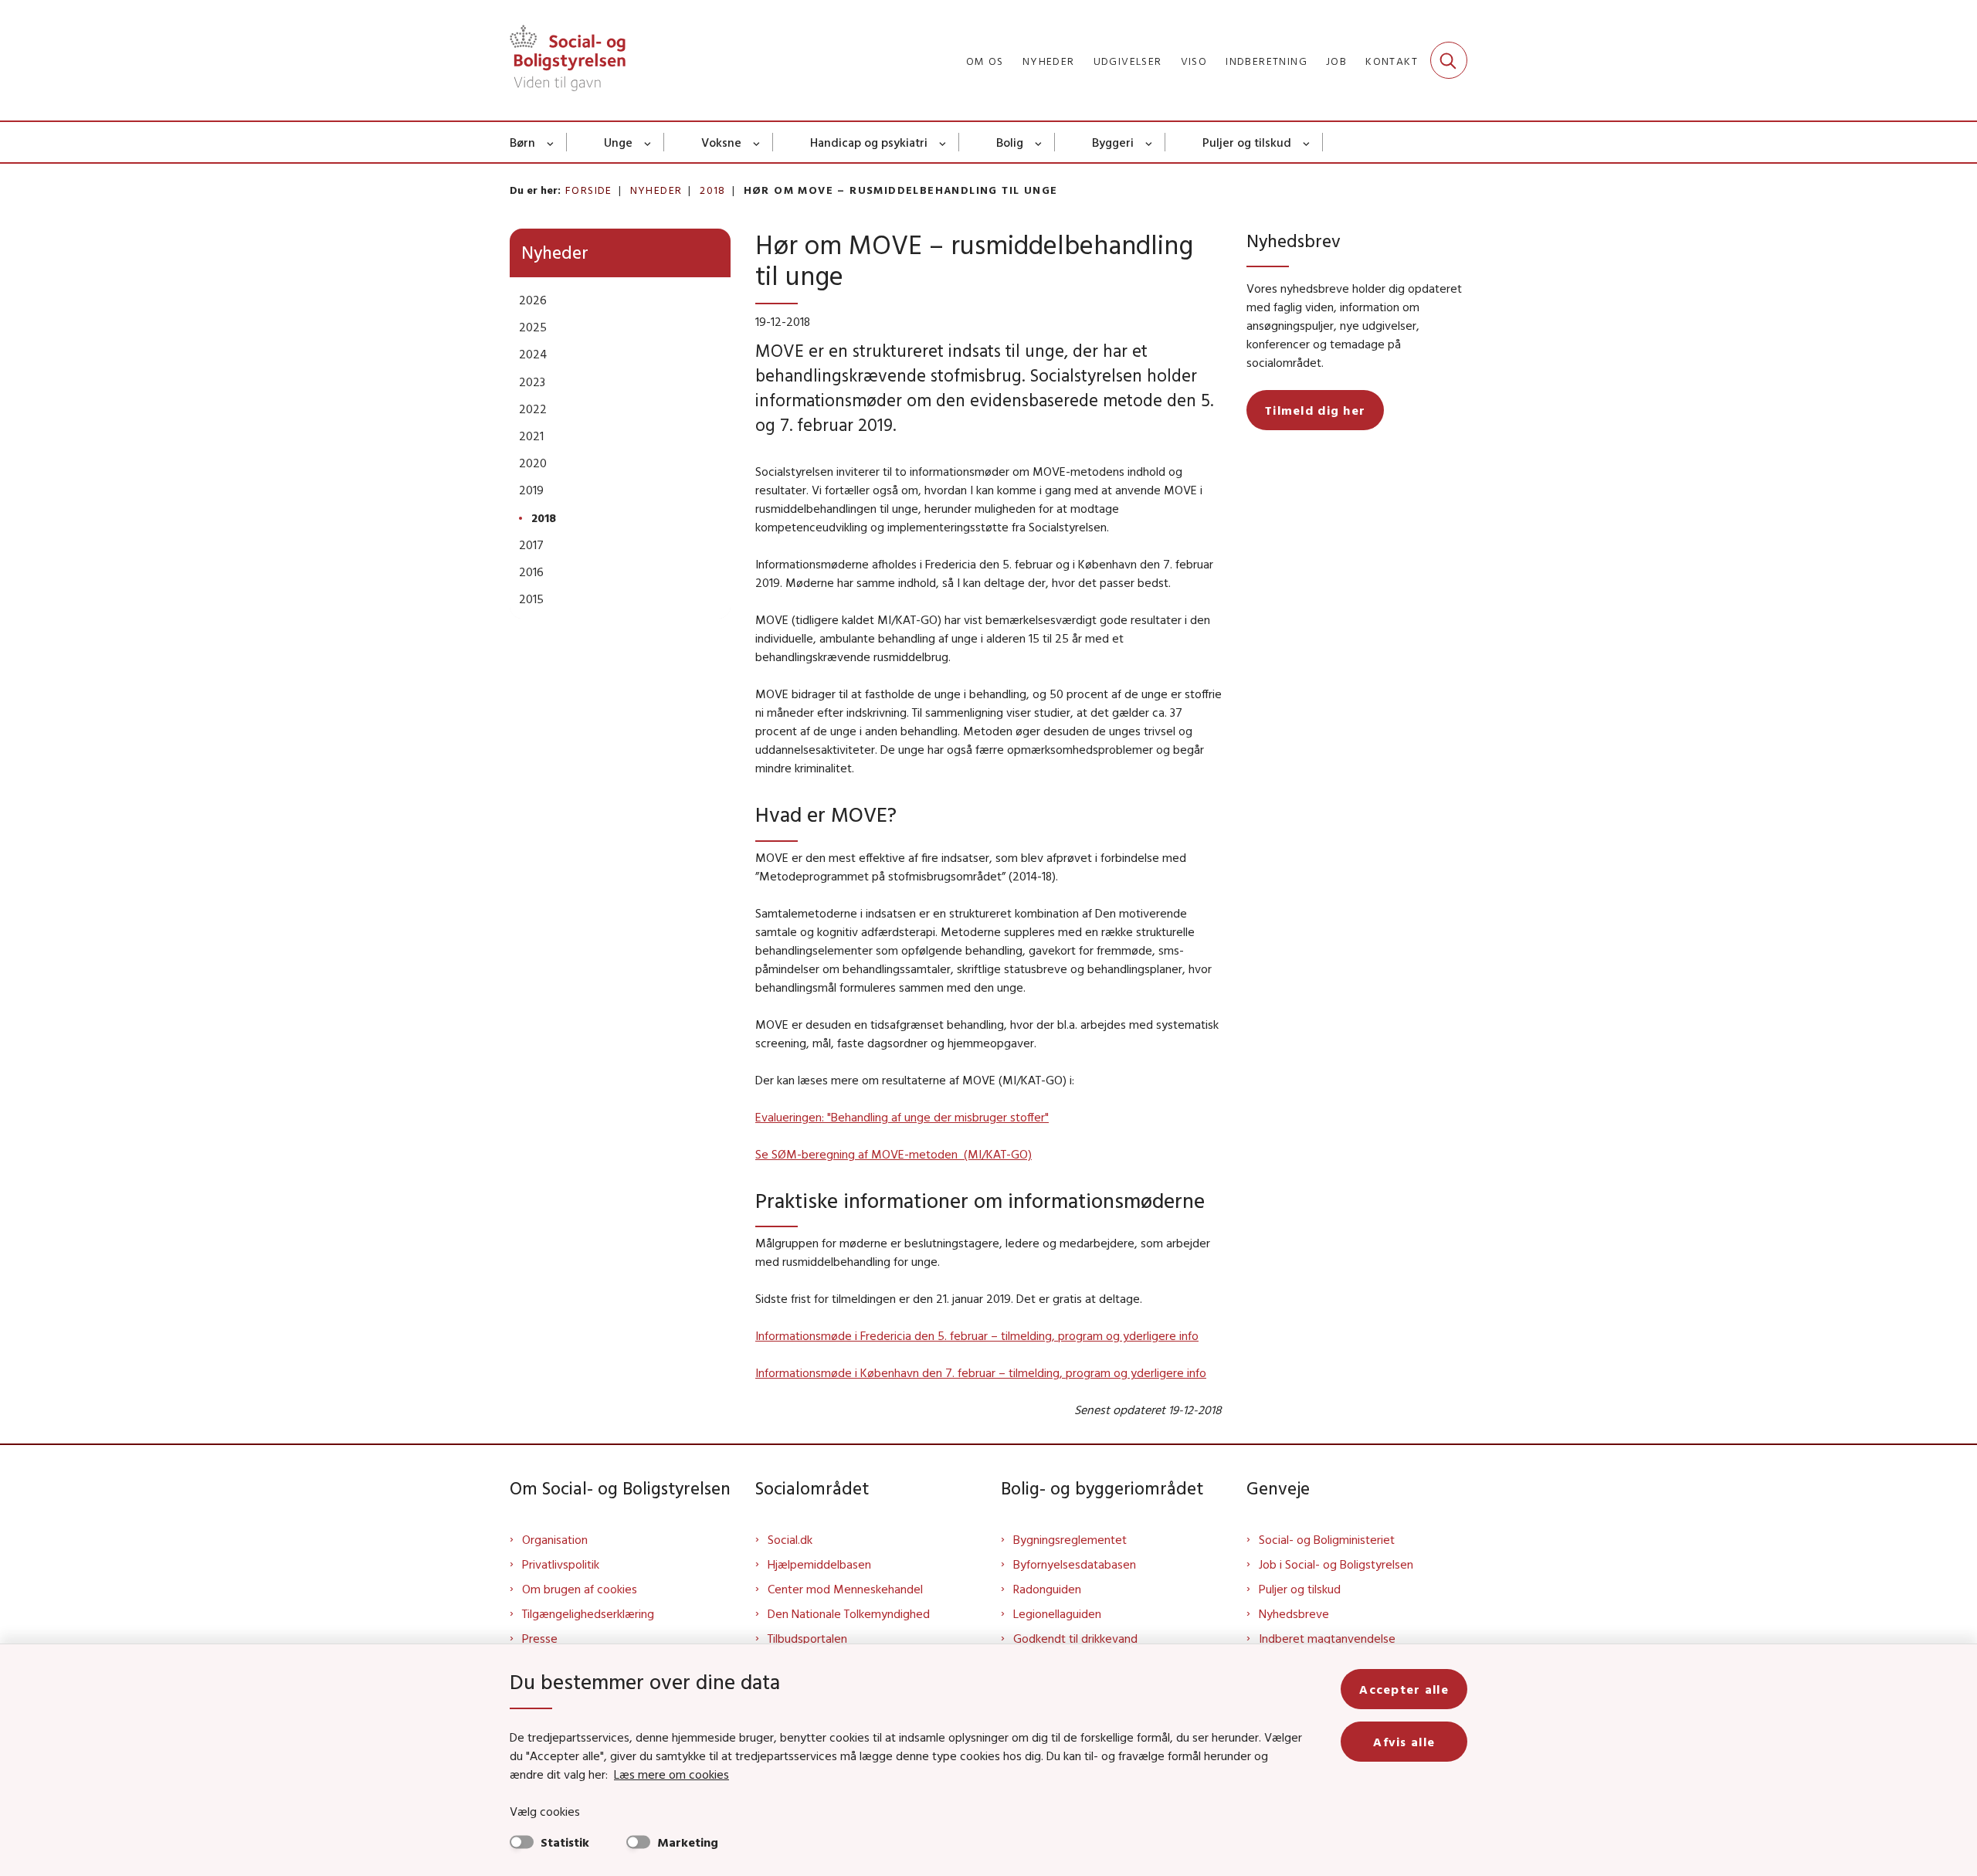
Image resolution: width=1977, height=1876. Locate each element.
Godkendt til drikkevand (1075, 1638)
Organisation (555, 1539)
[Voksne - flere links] (757, 142)
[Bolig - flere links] (1039, 142)
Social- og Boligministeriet (1327, 1539)
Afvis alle (1404, 1742)
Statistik (565, 1842)
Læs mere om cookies (671, 1774)
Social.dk (790, 1539)
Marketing (688, 1842)
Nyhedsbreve (1294, 1613)
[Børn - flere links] (551, 142)
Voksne (721, 142)
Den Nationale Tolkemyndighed (849, 1613)
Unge (618, 142)
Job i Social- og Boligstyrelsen (1336, 1564)
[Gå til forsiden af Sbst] (568, 60)
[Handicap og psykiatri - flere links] (943, 142)
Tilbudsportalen (807, 1638)
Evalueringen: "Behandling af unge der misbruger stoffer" (902, 1117)
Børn (522, 142)
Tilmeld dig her (1315, 410)
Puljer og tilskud (1247, 142)
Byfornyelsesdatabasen (1075, 1564)
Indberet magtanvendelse (1327, 1638)
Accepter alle (1404, 1689)
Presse (540, 1638)
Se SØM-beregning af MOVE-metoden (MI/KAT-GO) (894, 1154)
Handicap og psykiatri (869, 142)
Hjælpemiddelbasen (819, 1564)
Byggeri (1113, 142)
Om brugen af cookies (580, 1589)
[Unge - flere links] (648, 142)
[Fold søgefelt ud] (1449, 60)
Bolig (1010, 142)
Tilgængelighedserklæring (588, 1613)
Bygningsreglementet (1070, 1539)
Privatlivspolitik (561, 1564)
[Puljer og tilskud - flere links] (1307, 142)
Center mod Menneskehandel (845, 1589)
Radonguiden (1047, 1589)
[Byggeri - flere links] (1150, 142)
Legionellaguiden (1057, 1613)
